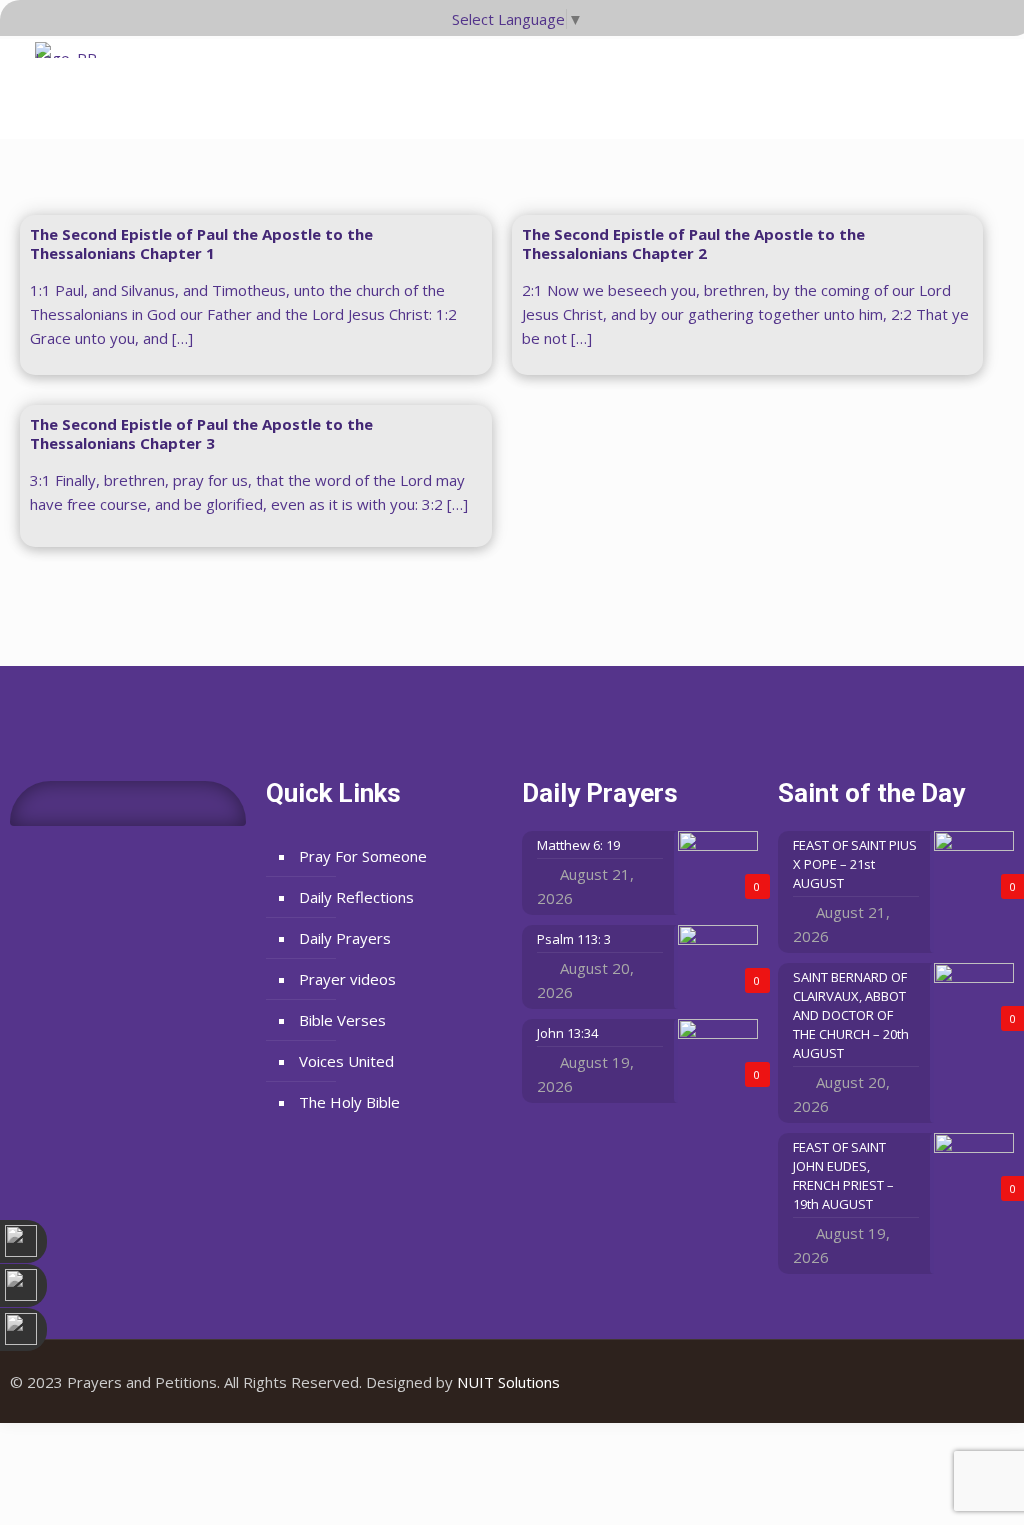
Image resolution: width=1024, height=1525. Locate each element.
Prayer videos (347, 979)
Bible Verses (342, 1020)
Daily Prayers (345, 938)
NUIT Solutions (508, 1382)
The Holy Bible (349, 1102)
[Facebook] (929, 1382)
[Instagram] (983, 1382)
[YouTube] (956, 1382)
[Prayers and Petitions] (73, 80)
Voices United (346, 1061)
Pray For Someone (363, 856)
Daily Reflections (356, 897)
